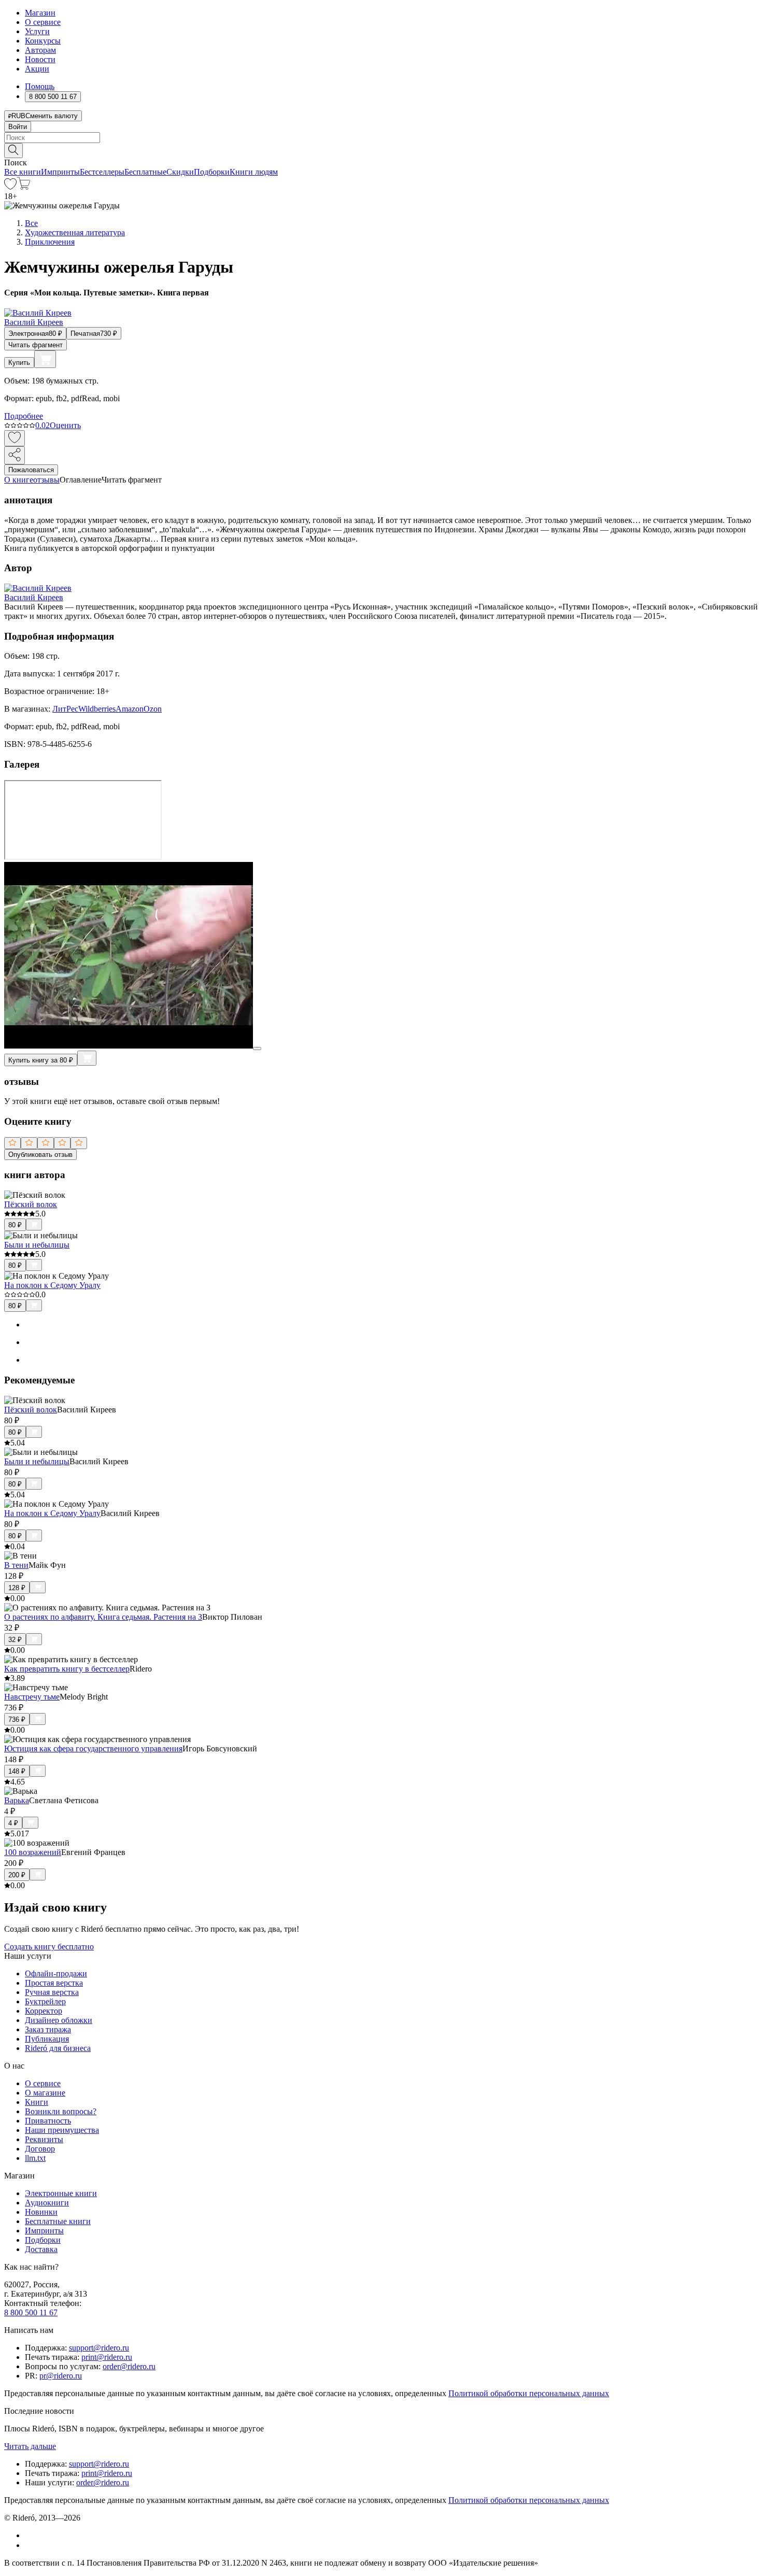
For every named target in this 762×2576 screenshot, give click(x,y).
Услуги (37, 31)
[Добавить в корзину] (45, 359)
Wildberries (97, 709)
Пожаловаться (31, 470)
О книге (19, 480)
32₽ (15, 1640)
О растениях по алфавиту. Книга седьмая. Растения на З (103, 1617)
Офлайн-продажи (56, 1973)
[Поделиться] (15, 455)
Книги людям (254, 172)
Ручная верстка (52, 1992)
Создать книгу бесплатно (49, 1947)
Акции (37, 69)
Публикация (47, 2039)
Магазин (40, 13)
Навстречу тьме (32, 1697)
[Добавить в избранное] (15, 438)
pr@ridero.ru (61, 2376)
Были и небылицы (37, 1245)
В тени (16, 1565)
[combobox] (381, 138)
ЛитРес (65, 709)
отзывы (46, 480)
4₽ (13, 1823)
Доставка (41, 2249)
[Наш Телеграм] (29, 2545)
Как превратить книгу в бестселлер (67, 1669)
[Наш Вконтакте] (30, 2535)
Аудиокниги (47, 2203)
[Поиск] (13, 151)
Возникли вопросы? (61, 2111)
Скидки (180, 172)
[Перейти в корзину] (24, 187)
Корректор (44, 2011)
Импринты (60, 172)
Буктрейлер (45, 2001)
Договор (40, 2149)
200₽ (17, 1875)
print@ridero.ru (107, 2357)
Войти (18, 127)
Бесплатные (145, 172)
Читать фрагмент (36, 345)
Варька (17, 1800)
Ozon (153, 709)
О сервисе (43, 22)
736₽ (17, 1719)
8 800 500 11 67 (31, 2312)
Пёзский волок (31, 1204)
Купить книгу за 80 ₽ (41, 1060)
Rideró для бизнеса (58, 2048)
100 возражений (33, 1852)
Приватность (48, 2121)
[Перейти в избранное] (10, 187)
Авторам (40, 50)
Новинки (41, 2212)
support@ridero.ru (99, 2348)
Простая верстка (54, 1983)
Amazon (130, 709)
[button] (381, 150)
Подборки (212, 172)
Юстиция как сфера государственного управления (93, 1749)
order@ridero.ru (129, 2366)
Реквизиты (44, 2139)
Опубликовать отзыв (40, 1155)
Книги (37, 2102)
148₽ (17, 1771)
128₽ (17, 1588)
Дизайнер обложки (59, 2020)
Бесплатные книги (58, 2221)
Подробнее (24, 416)
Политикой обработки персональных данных (529, 2393)
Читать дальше (30, 2446)
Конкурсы (43, 41)
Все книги (23, 172)
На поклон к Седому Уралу (52, 1285)
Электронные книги (61, 2193)
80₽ (15, 1225)
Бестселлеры (102, 172)
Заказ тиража (48, 2029)
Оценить (65, 425)
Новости (40, 59)
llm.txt (35, 2158)
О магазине (45, 2093)
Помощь (40, 86)
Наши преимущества (62, 2130)
